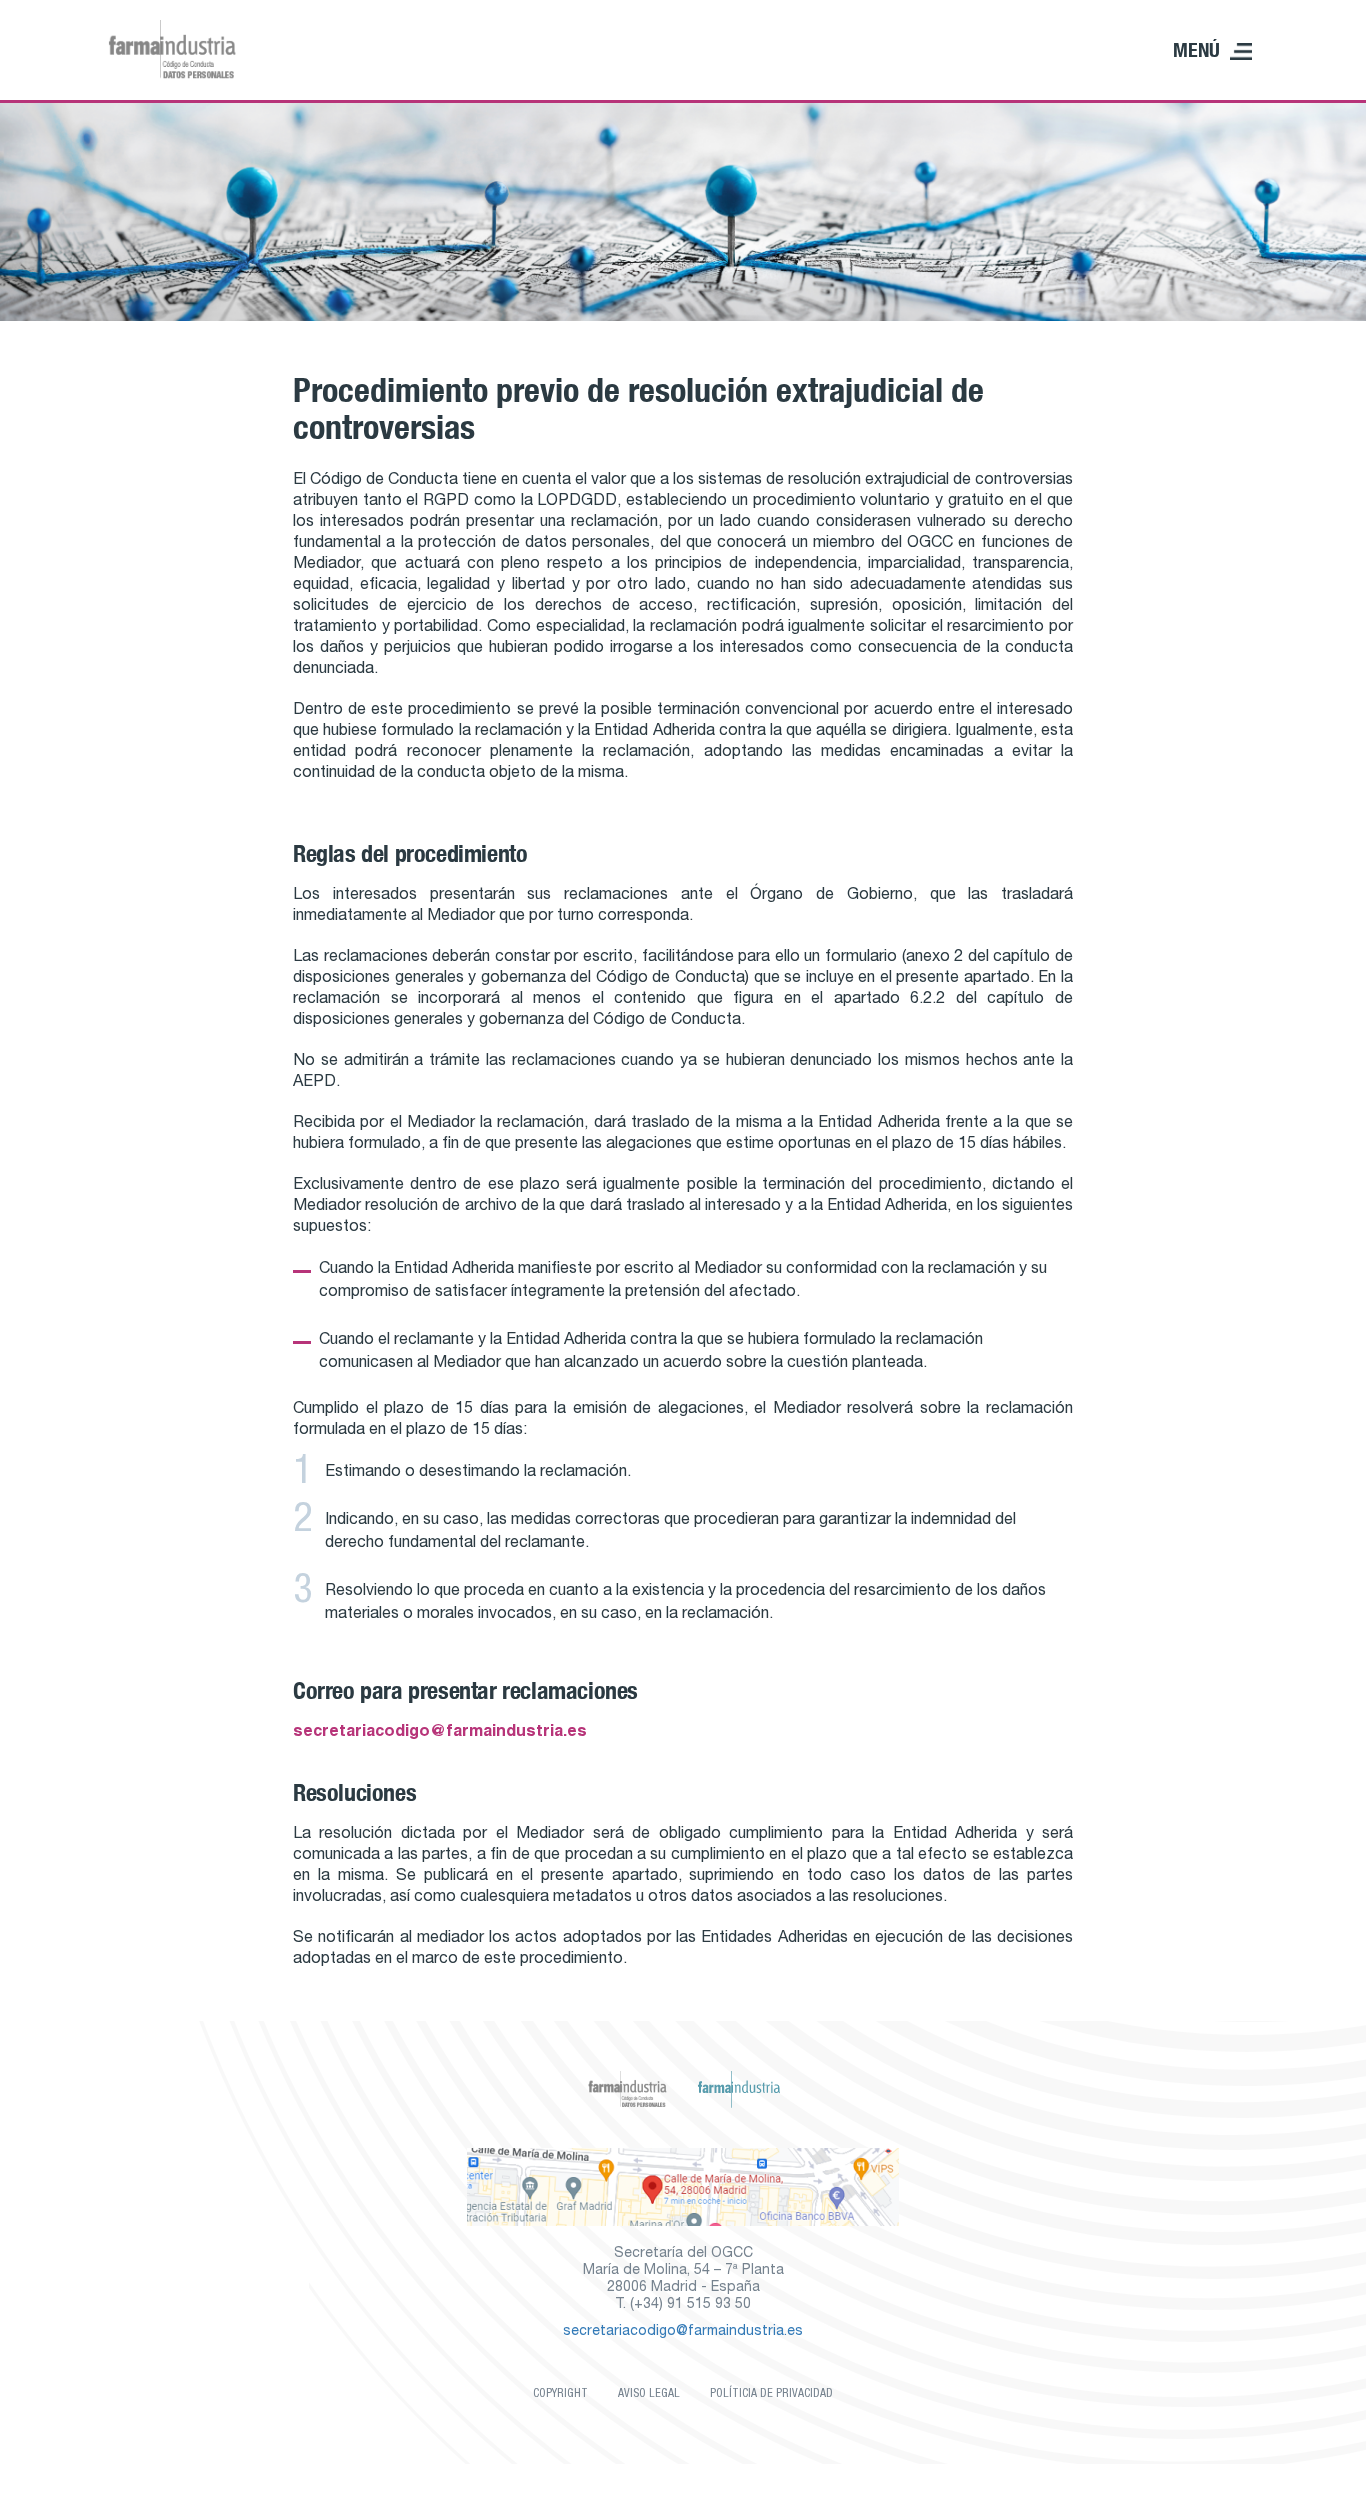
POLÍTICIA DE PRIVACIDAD (771, 2394)
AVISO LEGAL (649, 2394)
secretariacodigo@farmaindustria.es (440, 1733)
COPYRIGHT (560, 2394)
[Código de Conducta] (173, 50)
